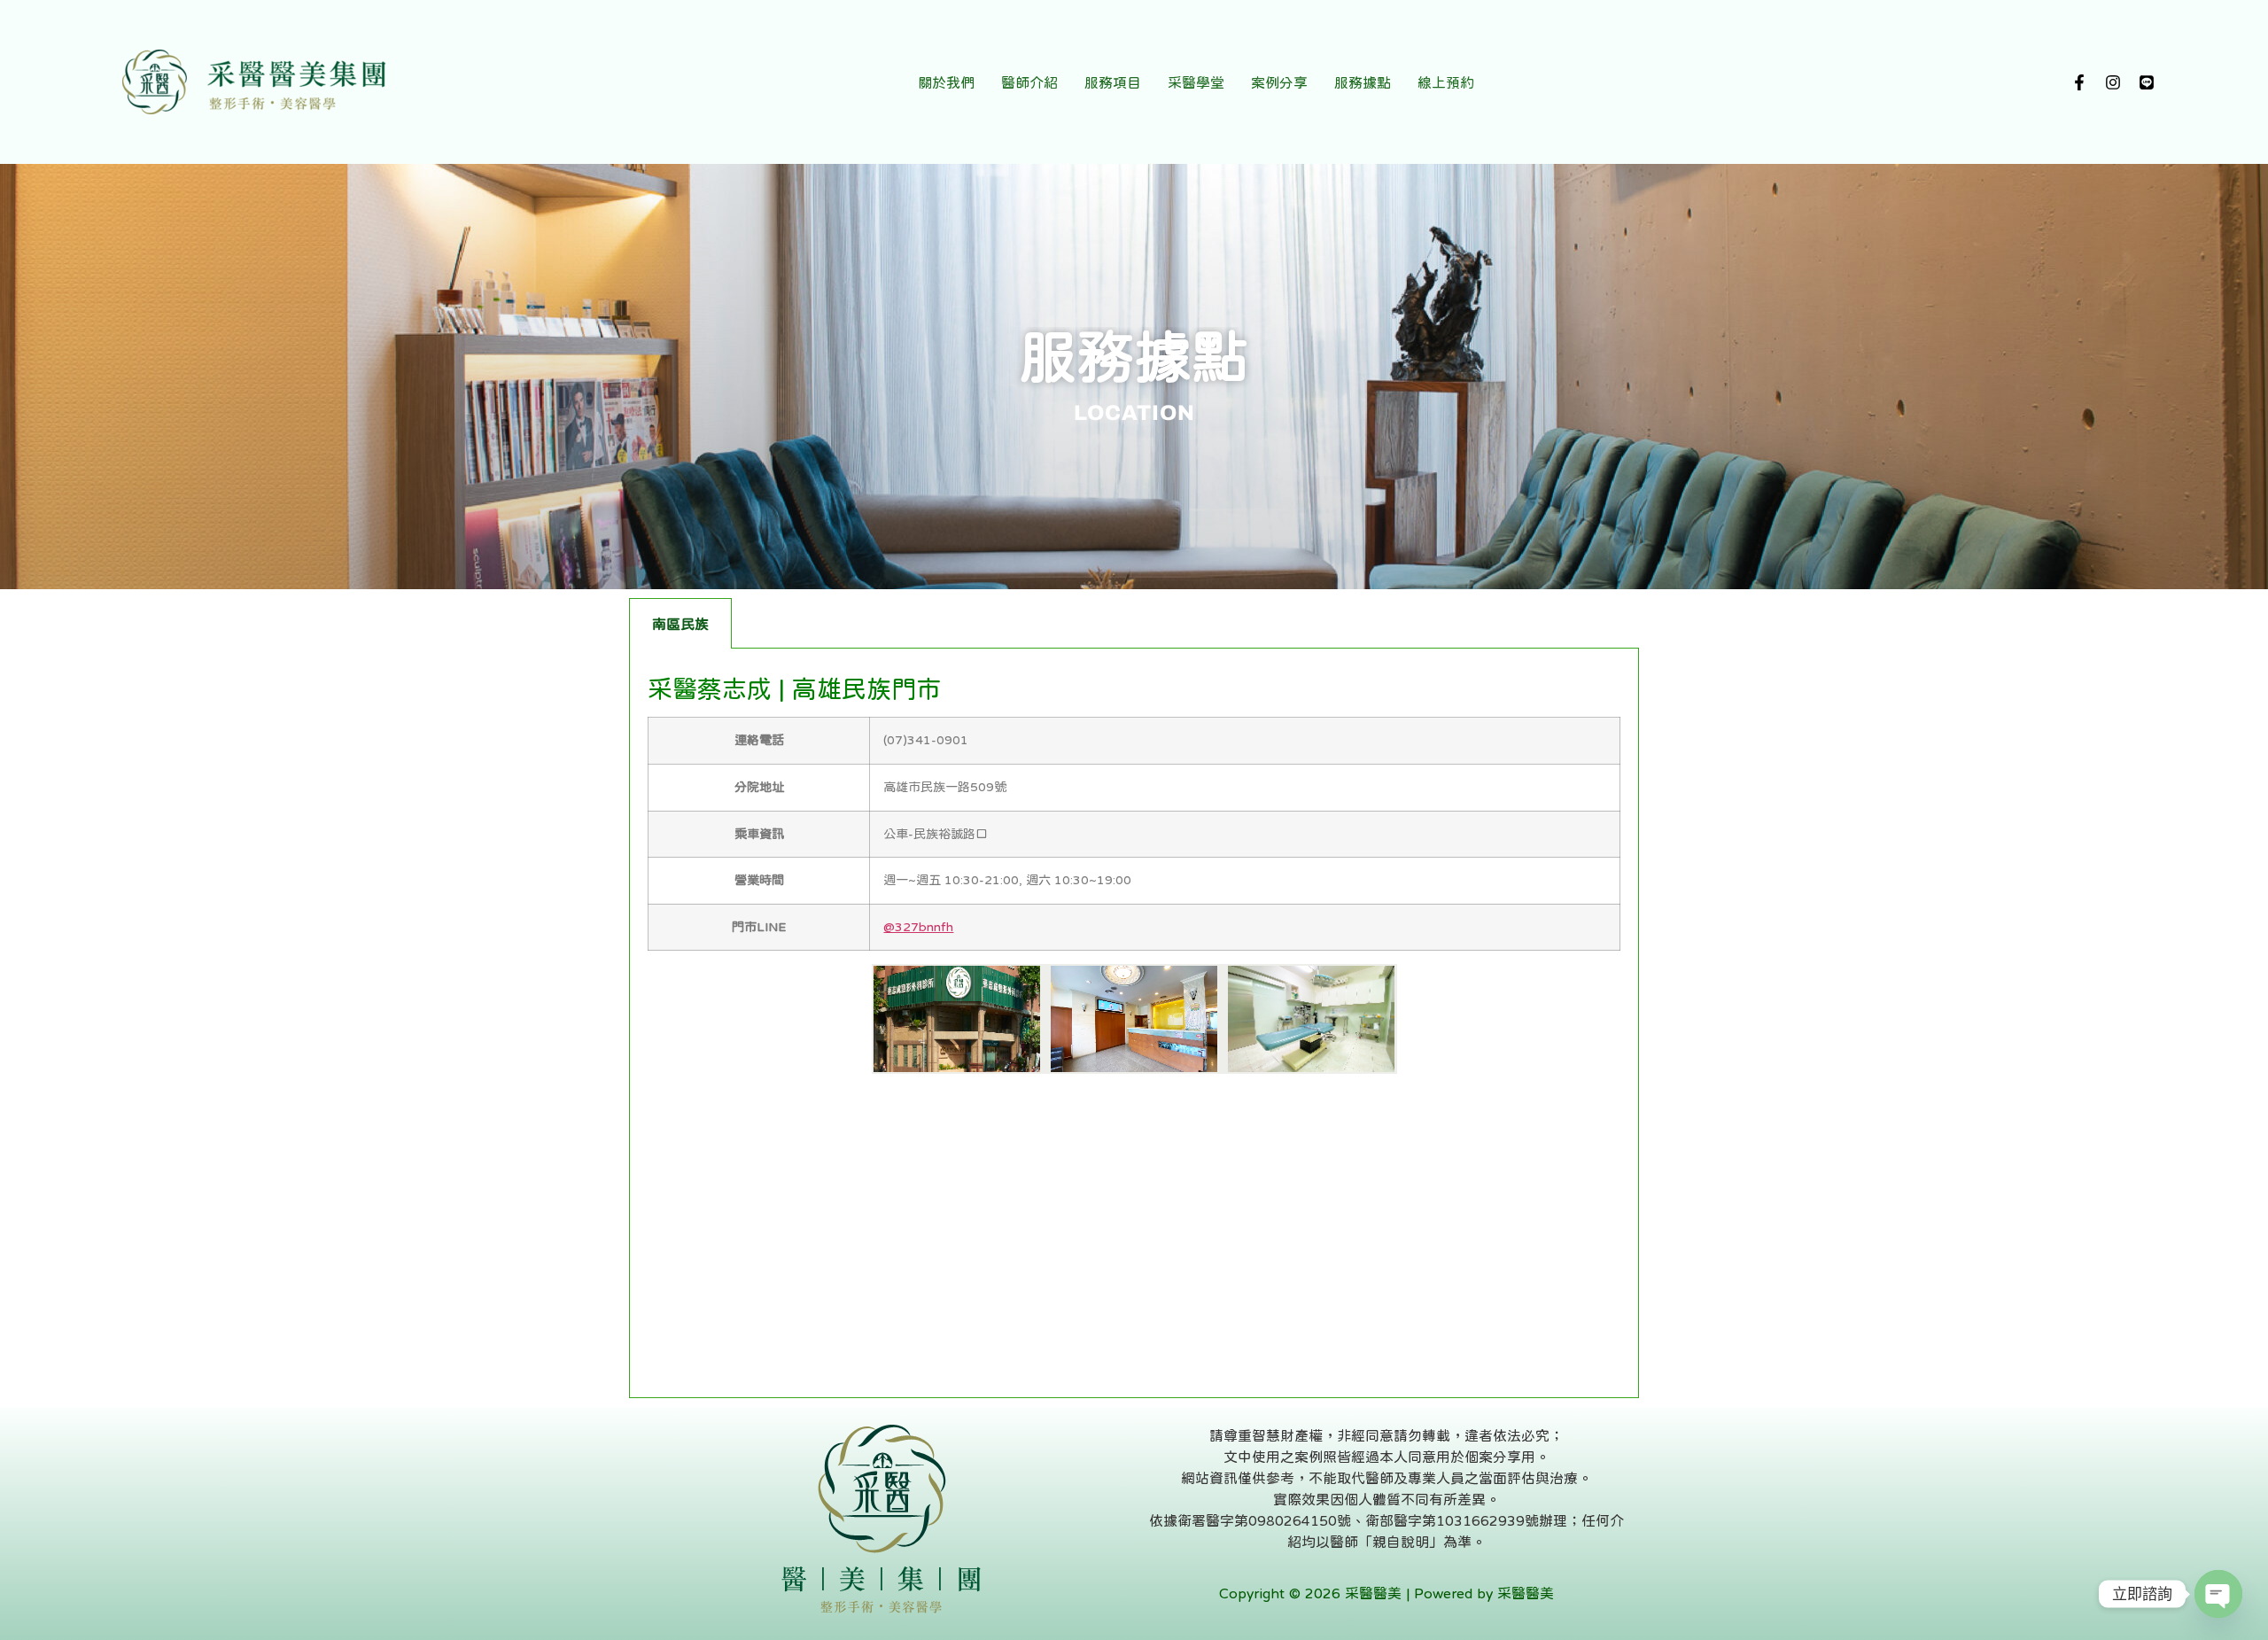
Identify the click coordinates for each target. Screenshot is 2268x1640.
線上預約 (1446, 82)
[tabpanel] (1134, 1023)
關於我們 (946, 82)
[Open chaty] (2218, 1594)
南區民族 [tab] (680, 624)
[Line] (2147, 82)
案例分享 (1279, 82)
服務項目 (1113, 82)
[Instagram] (2113, 82)
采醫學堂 (1196, 82)
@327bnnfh (918, 927)
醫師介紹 (1029, 82)
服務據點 (1363, 82)
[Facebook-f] (2079, 82)
